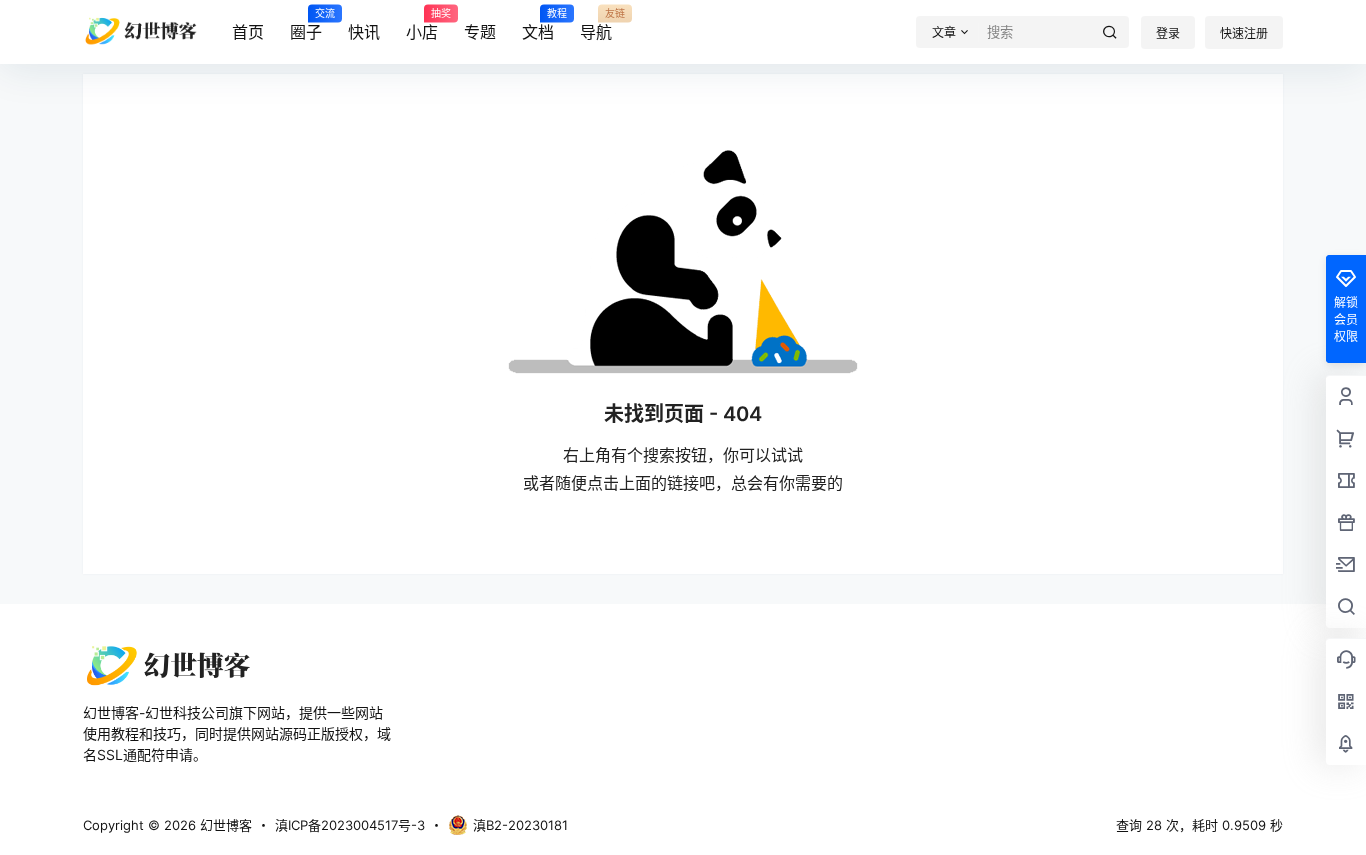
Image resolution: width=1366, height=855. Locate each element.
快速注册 (1244, 33)
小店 (422, 25)
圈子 (306, 25)
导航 (596, 25)
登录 (1168, 33)
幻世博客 (224, 825)
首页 (248, 32)
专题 (480, 32)
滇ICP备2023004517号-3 (350, 825)
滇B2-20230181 (520, 825)
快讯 (364, 32)
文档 (538, 25)
